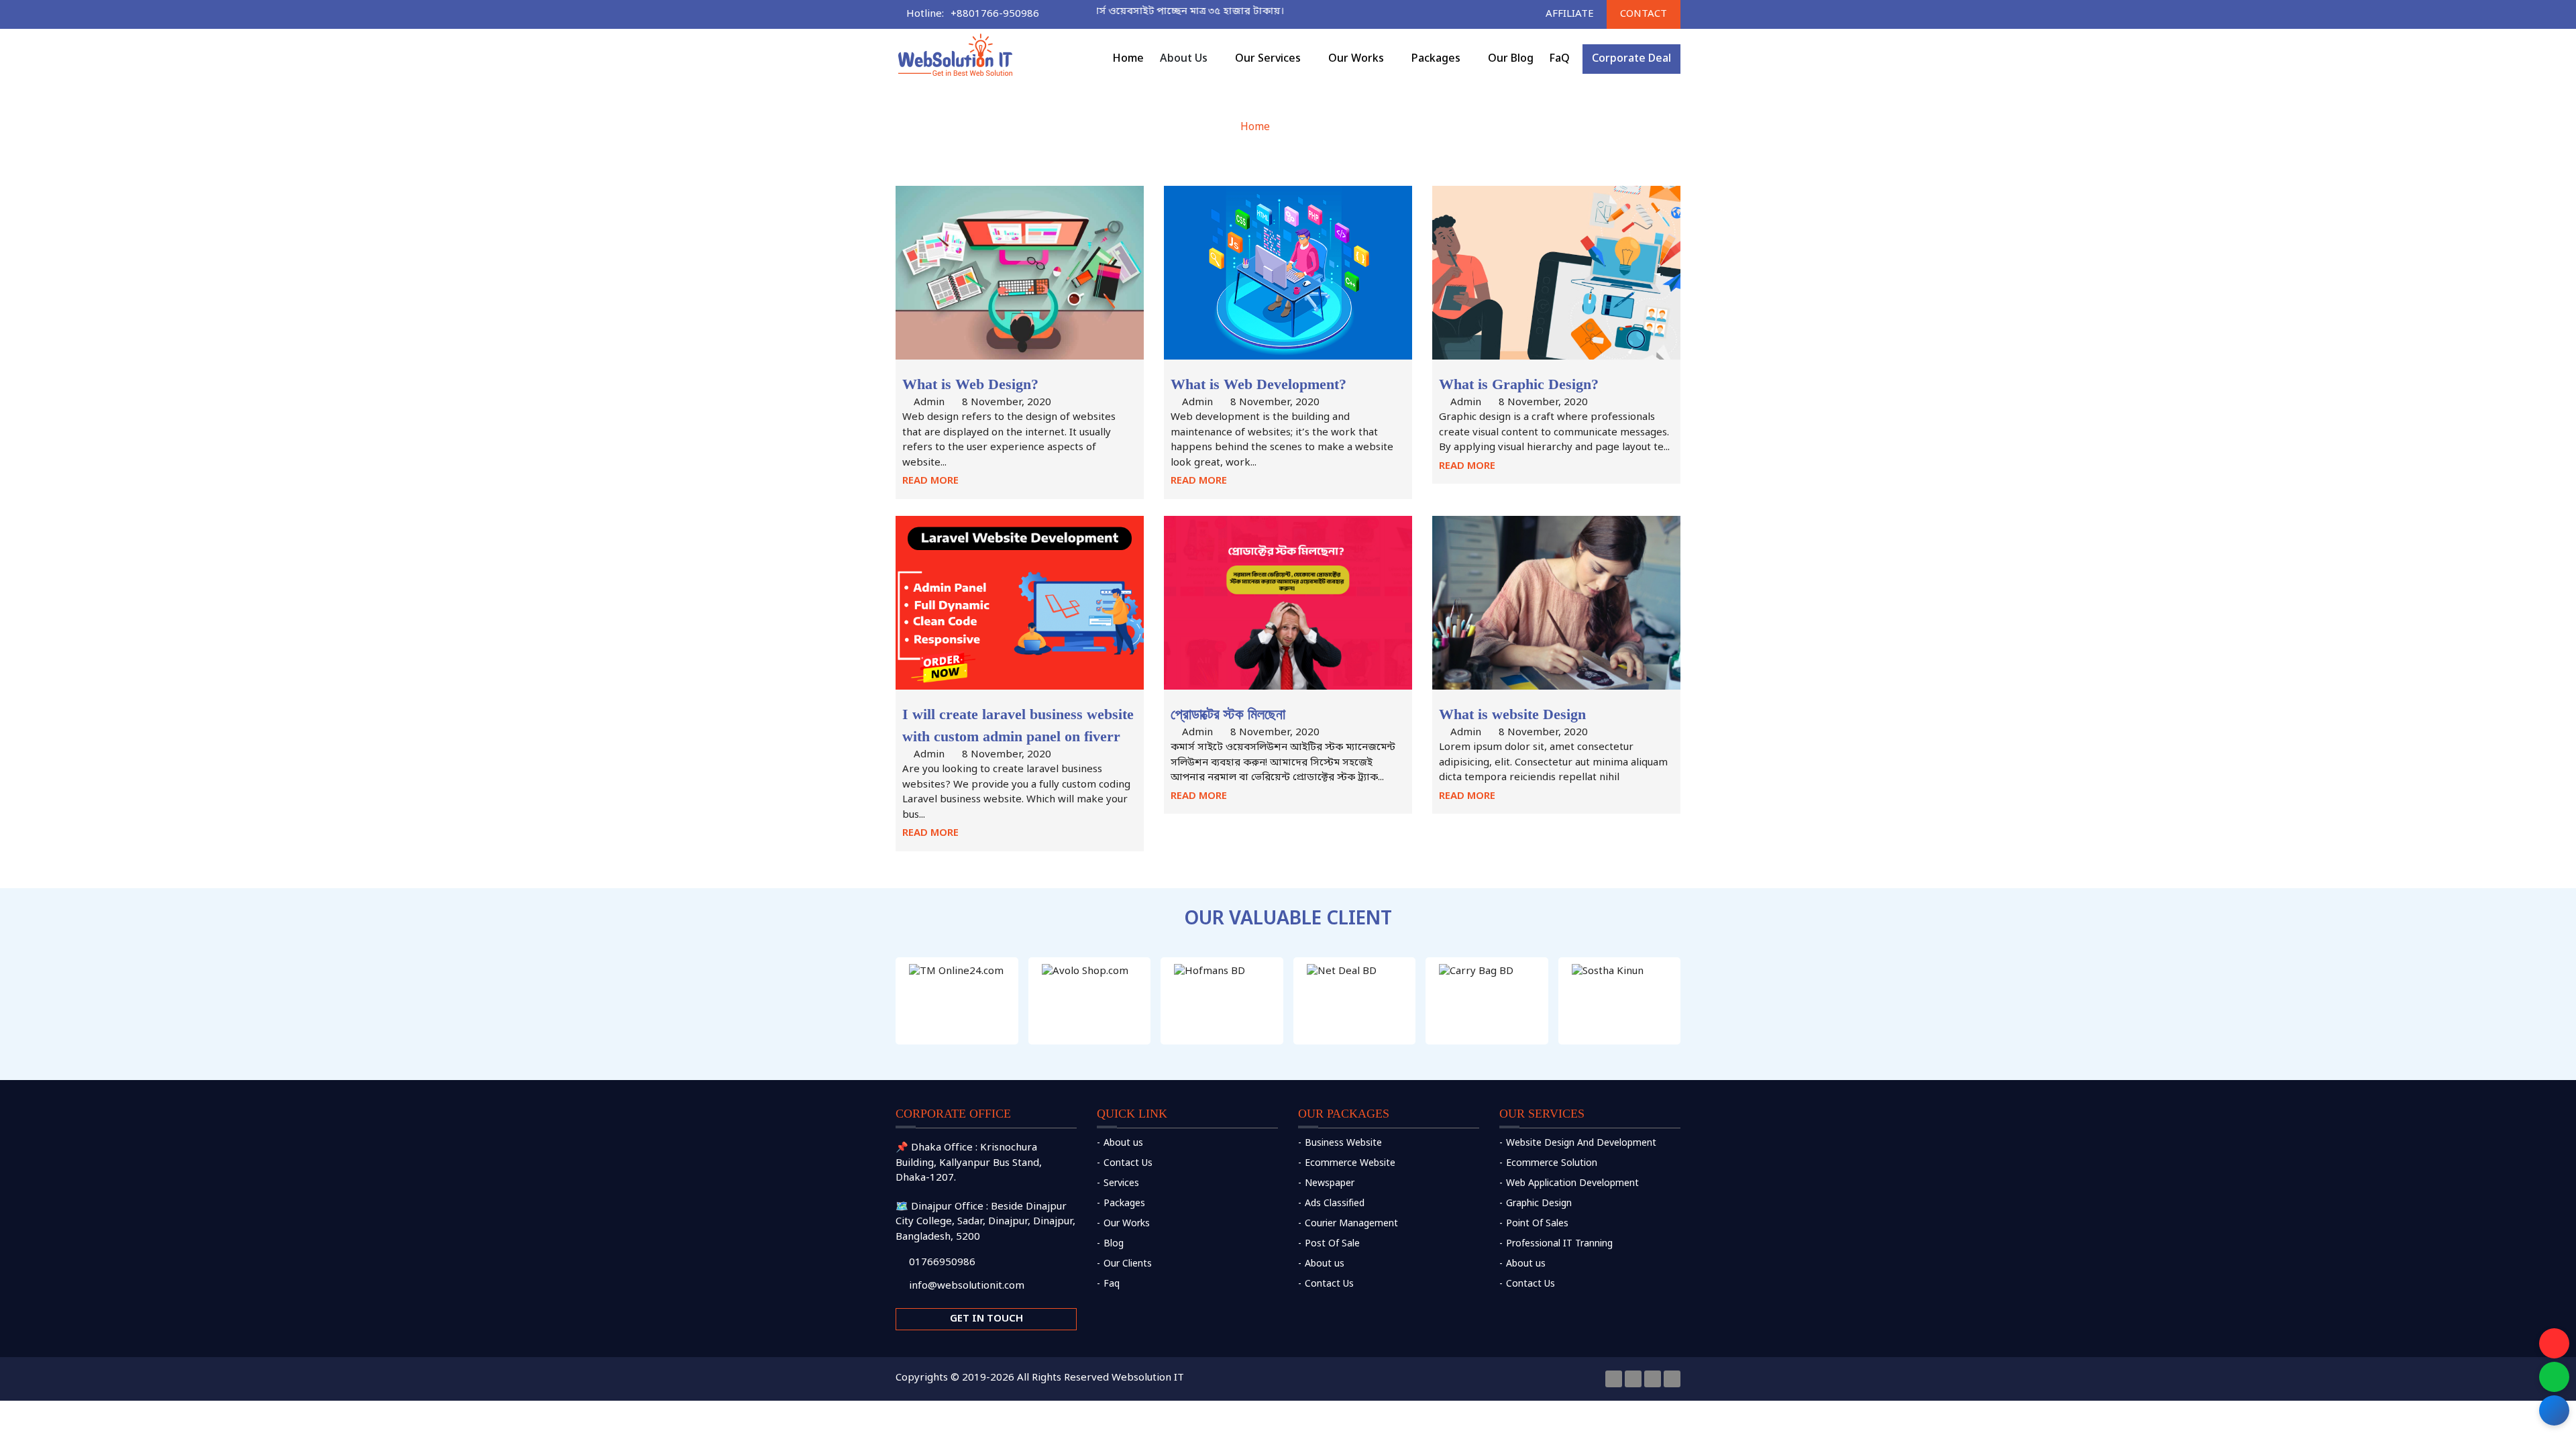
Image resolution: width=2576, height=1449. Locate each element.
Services (1121, 1184)
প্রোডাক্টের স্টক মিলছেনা (1228, 714)
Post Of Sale (1332, 1244)
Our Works (1356, 59)
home (1128, 59)
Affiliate (1570, 14)
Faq (1112, 1284)
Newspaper (1330, 1184)
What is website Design (1512, 714)
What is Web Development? (1258, 384)
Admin (929, 402)
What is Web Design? (970, 384)
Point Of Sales (1537, 1224)
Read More (930, 481)
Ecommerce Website (1350, 1164)
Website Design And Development (1581, 1143)
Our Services (1268, 59)
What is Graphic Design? (1519, 384)
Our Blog (1511, 59)
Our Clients (1128, 1264)
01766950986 (942, 1263)
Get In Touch (986, 1319)
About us (1123, 1143)
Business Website (1343, 1143)
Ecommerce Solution (1552, 1164)
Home (1255, 127)
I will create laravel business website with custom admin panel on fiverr (1018, 725)
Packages (1124, 1204)
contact (1644, 14)
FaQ (1560, 59)
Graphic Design (1539, 1204)
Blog (1114, 1244)
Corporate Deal (1631, 59)
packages (1436, 59)
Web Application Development (1572, 1184)
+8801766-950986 (995, 14)
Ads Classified (1335, 1204)
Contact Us (1128, 1164)
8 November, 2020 (1007, 402)
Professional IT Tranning (1559, 1244)
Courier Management (1351, 1224)
